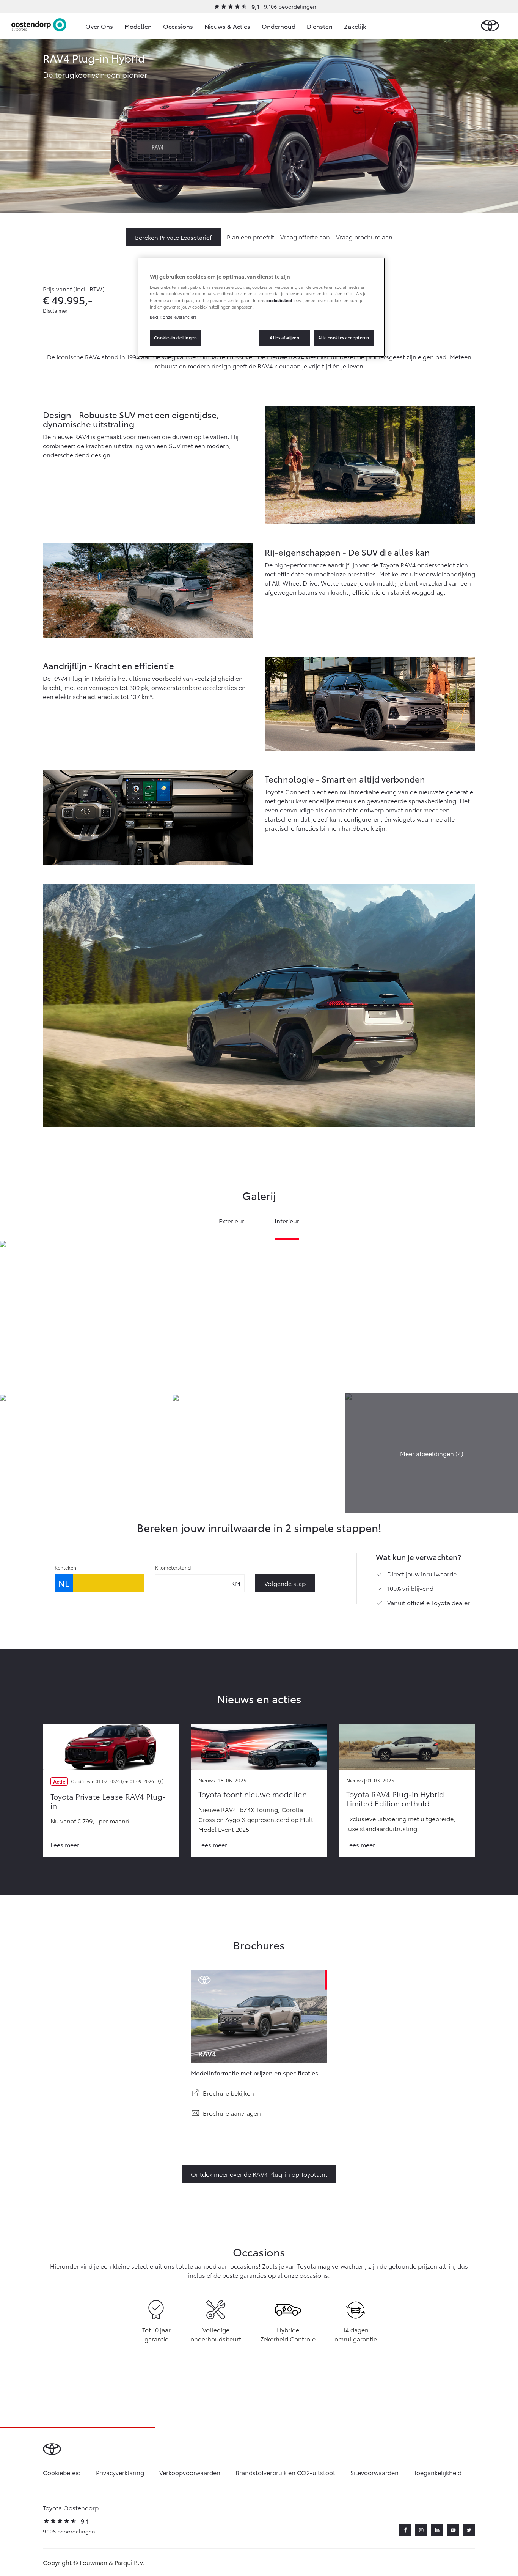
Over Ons (99, 26)
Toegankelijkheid (438, 2472)
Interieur (287, 1221)
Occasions (178, 26)
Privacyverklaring (120, 2472)
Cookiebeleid (62, 2472)
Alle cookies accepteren (344, 337)
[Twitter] (469, 2530)
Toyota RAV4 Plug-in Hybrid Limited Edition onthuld (395, 1798)
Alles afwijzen (284, 337)
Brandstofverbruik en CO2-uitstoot (285, 2472)
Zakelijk (355, 26)
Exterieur (232, 1221)
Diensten (320, 26)
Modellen (138, 26)
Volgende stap (285, 1583)
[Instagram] (421, 2530)
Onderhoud (279, 26)
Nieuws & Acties (227, 26)
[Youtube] (453, 2530)
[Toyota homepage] (490, 26)
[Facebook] (405, 2530)
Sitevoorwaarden (374, 2472)
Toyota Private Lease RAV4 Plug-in (108, 1801)
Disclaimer (55, 310)
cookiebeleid (279, 300)
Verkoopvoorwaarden (190, 2472)
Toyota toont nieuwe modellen (253, 1794)
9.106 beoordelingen (290, 6)
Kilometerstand (173, 1567)
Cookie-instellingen (176, 337)
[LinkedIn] (437, 2530)
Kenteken (65, 1567)
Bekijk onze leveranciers (173, 317)
